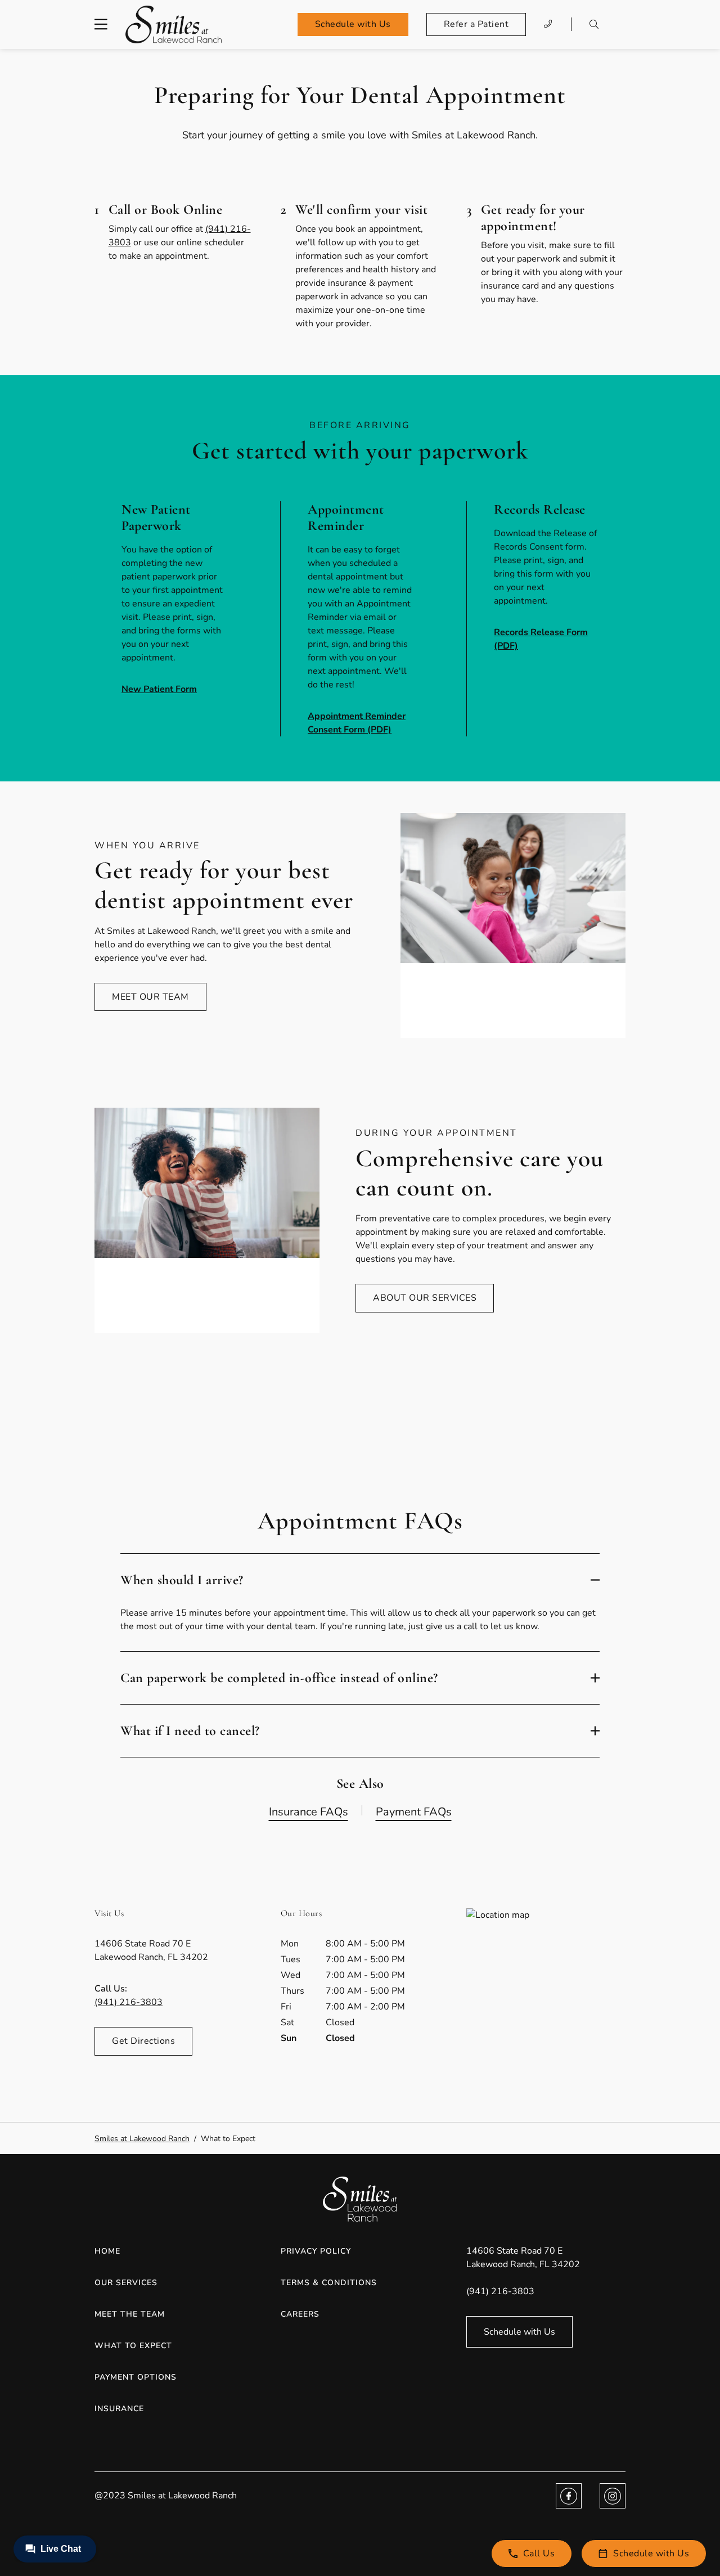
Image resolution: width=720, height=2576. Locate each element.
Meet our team (150, 997)
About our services (425, 1298)
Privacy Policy (316, 2251)
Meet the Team (130, 2314)
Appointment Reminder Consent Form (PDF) (357, 723)
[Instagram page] (613, 2496)
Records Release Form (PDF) (541, 639)
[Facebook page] (569, 2496)
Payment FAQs (414, 1812)
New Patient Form (159, 689)
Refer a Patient (476, 24)
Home (107, 2251)
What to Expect (133, 2346)
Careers (300, 2314)
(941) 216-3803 (129, 2002)
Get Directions (143, 2041)
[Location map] (546, 1993)
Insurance (119, 2409)
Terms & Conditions (329, 2283)
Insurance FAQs (309, 1812)
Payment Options (136, 2377)
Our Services (126, 2283)
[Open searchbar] (594, 24)
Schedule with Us (353, 24)
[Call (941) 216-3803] (548, 24)
